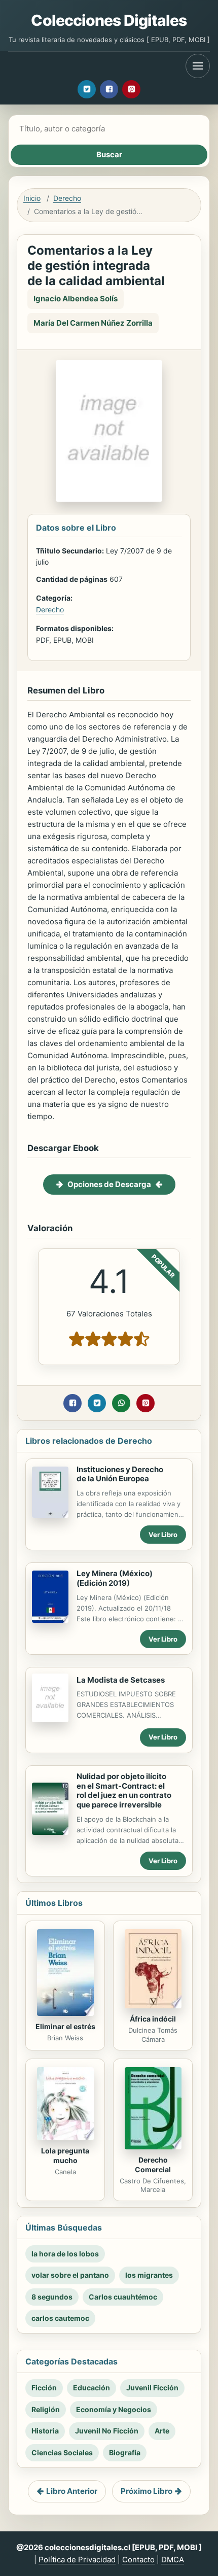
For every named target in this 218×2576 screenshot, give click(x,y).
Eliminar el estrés (65, 2026)
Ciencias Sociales (62, 2452)
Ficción (44, 2388)
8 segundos (52, 2297)
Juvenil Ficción (152, 2388)
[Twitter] (87, 89)
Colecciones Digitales (109, 20)
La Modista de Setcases (121, 1680)
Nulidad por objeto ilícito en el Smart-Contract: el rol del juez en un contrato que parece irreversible (124, 1790)
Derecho (67, 198)
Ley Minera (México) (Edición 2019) (115, 1578)
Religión (46, 2409)
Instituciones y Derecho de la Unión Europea (120, 1474)
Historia (45, 2431)
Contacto (138, 2560)
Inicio (32, 198)
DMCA (173, 2560)
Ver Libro (163, 1535)
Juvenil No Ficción (107, 2431)
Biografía (125, 2452)
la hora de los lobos (65, 2254)
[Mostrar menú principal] (198, 66)
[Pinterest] (131, 89)
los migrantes (149, 2275)
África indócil (153, 2019)
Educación (92, 2388)
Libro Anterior (72, 2491)
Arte (162, 2431)
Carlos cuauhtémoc (123, 2297)
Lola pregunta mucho (65, 2155)
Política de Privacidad (77, 2560)
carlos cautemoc (60, 2318)
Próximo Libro (147, 2491)
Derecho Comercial (153, 2165)
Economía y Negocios (114, 2409)
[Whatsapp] (121, 1403)
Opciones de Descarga (109, 1184)
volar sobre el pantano (70, 2275)
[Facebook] (109, 89)
